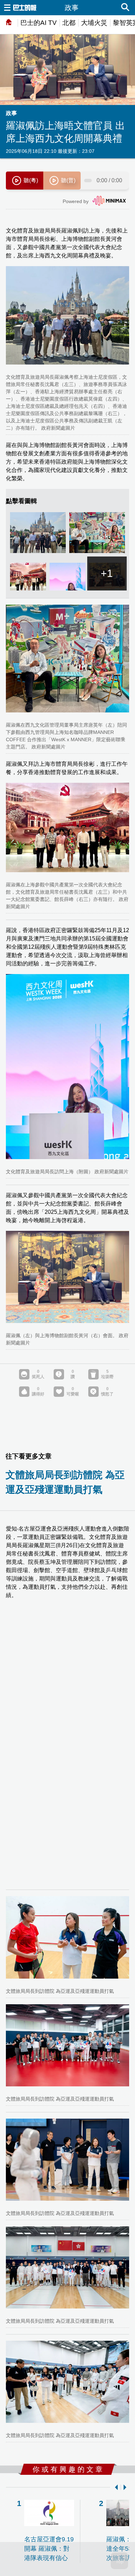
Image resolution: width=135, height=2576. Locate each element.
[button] (115, 2487)
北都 (69, 23)
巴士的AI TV (39, 23)
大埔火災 (94, 23)
